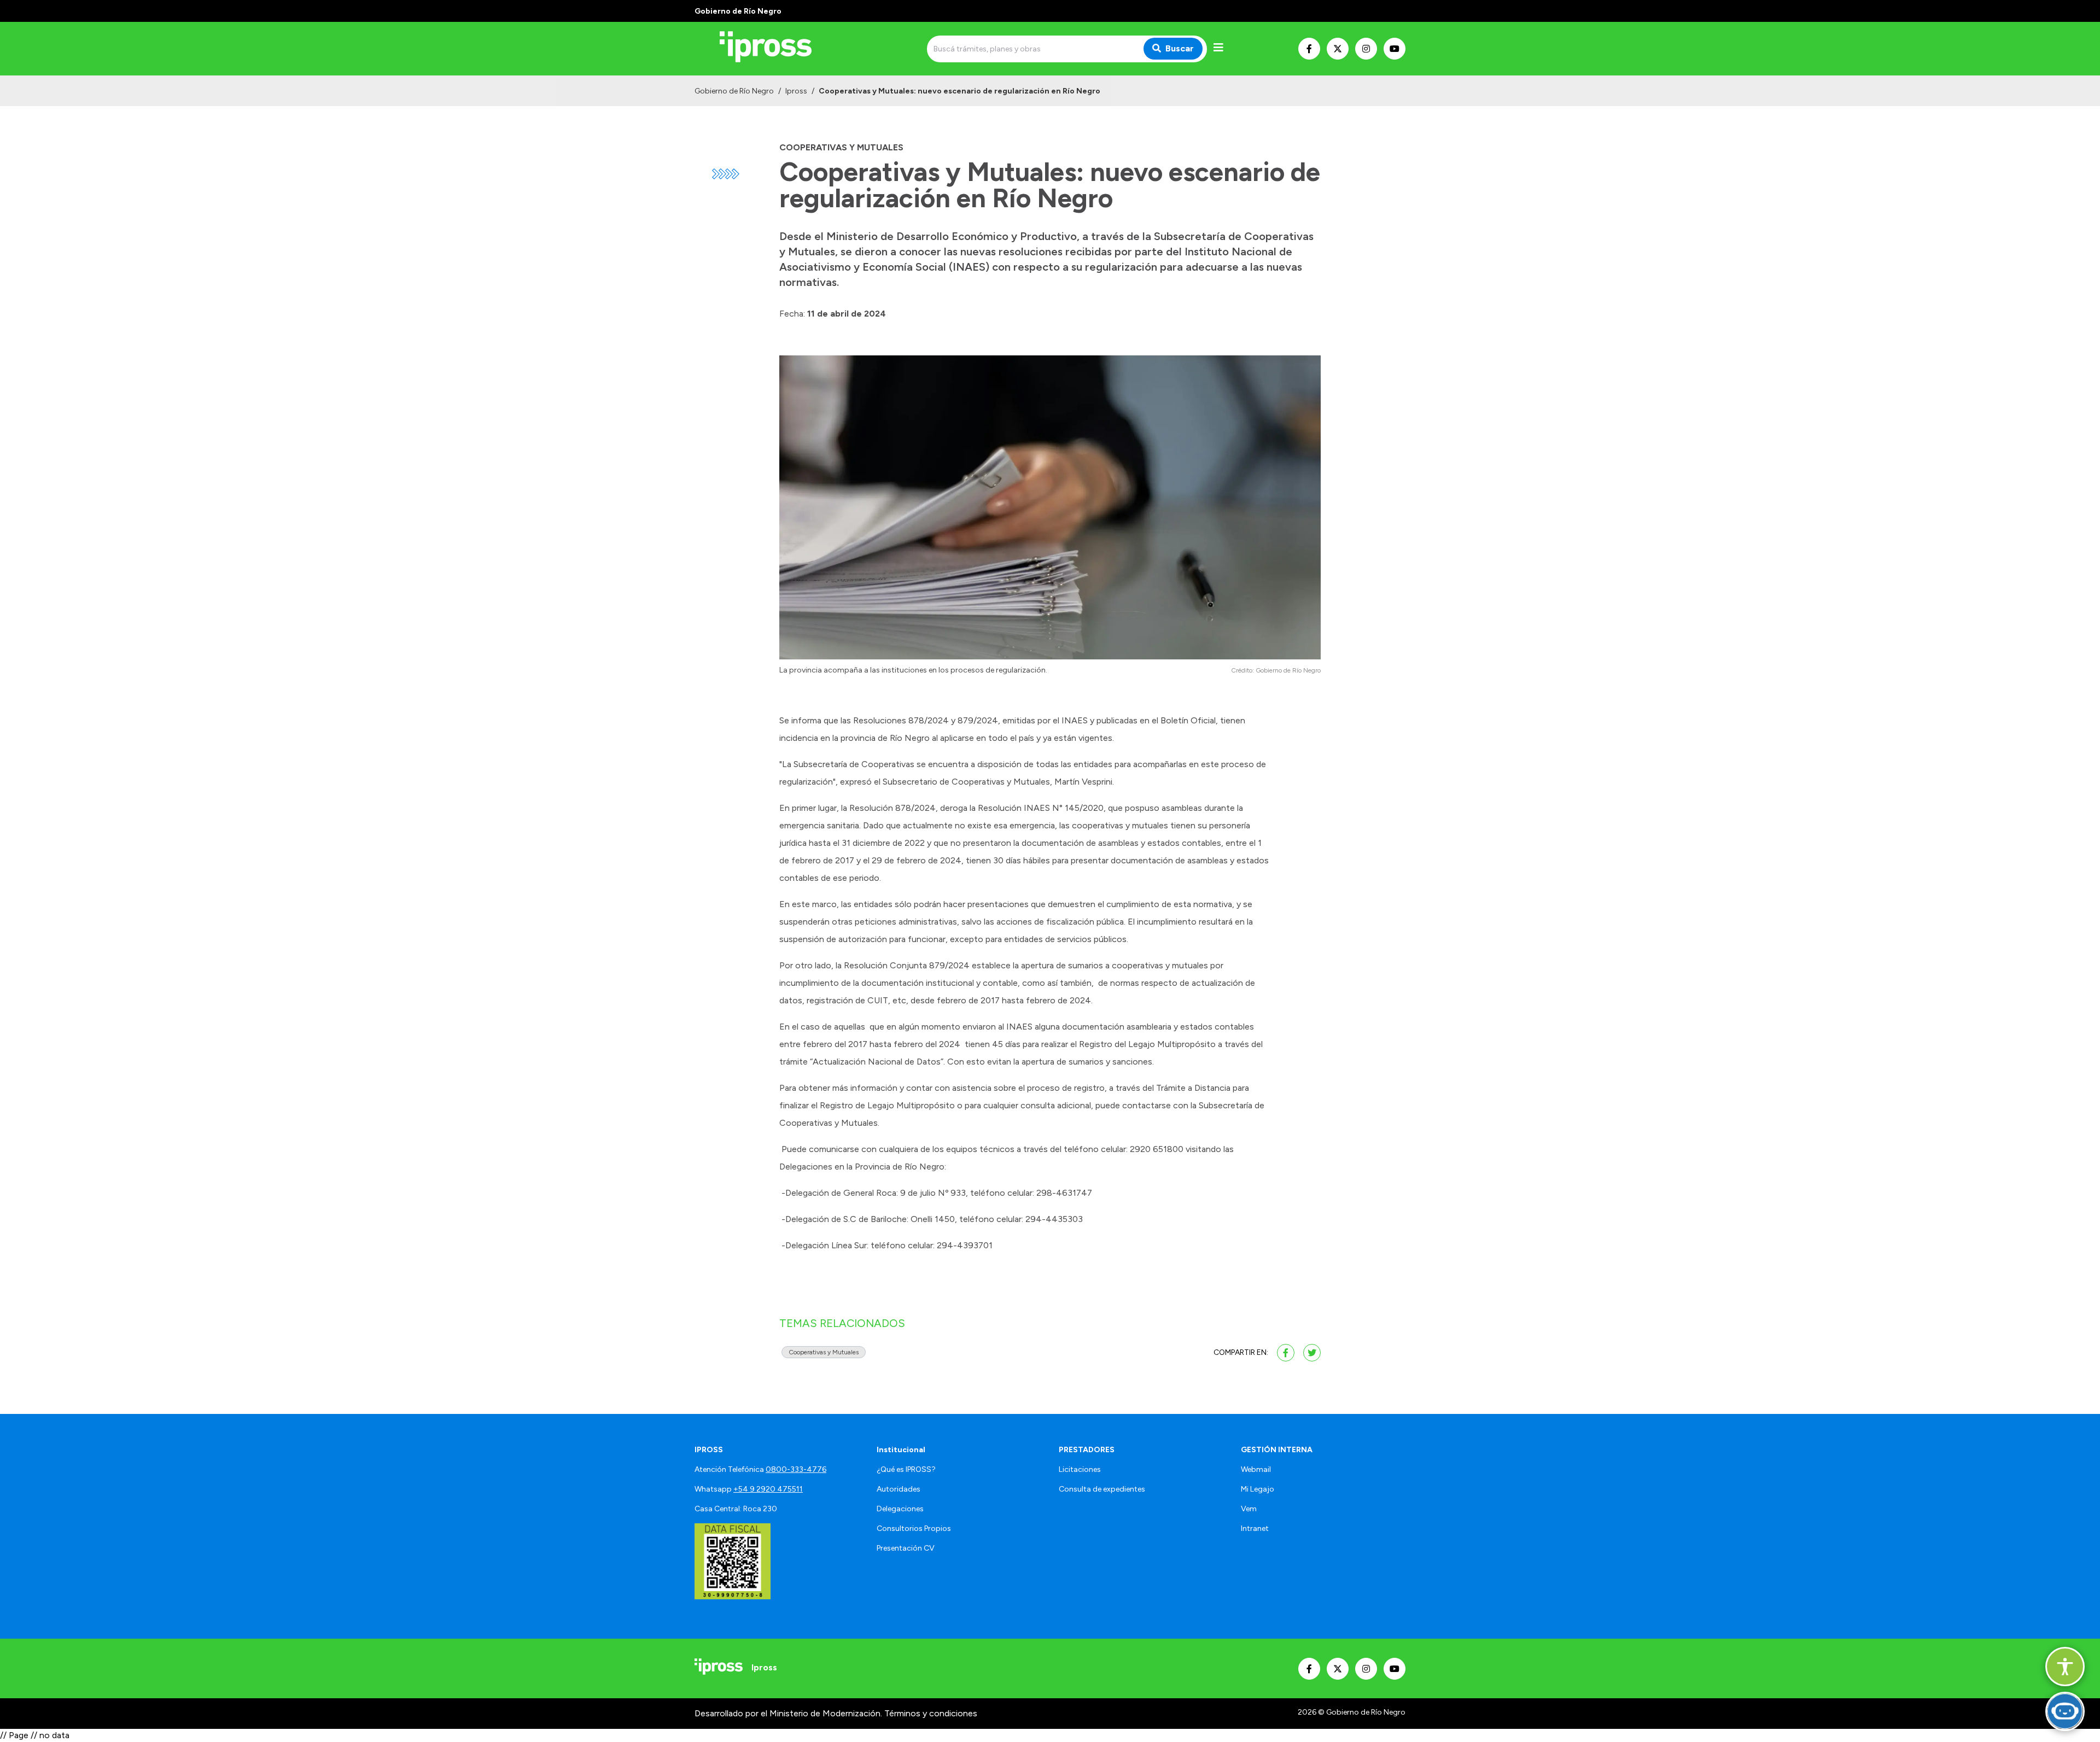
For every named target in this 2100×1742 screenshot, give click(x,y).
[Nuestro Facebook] (1309, 49)
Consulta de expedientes (1102, 1489)
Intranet (1255, 1528)
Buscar (1180, 48)
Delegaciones (900, 1509)
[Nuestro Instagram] (1366, 49)
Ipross (796, 91)
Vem (1249, 1509)
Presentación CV (906, 1548)
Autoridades (899, 1489)
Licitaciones (1080, 1469)
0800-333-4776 (796, 1469)
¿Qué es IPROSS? (906, 1469)
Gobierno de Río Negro (734, 91)
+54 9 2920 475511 (768, 1489)
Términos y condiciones (931, 1713)
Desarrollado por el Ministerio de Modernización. (788, 1713)
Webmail (1256, 1469)
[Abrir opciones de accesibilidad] (2065, 1667)
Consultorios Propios (914, 1528)
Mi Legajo (1258, 1489)
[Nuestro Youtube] (1395, 49)
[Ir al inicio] (773, 49)
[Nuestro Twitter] (1338, 49)
